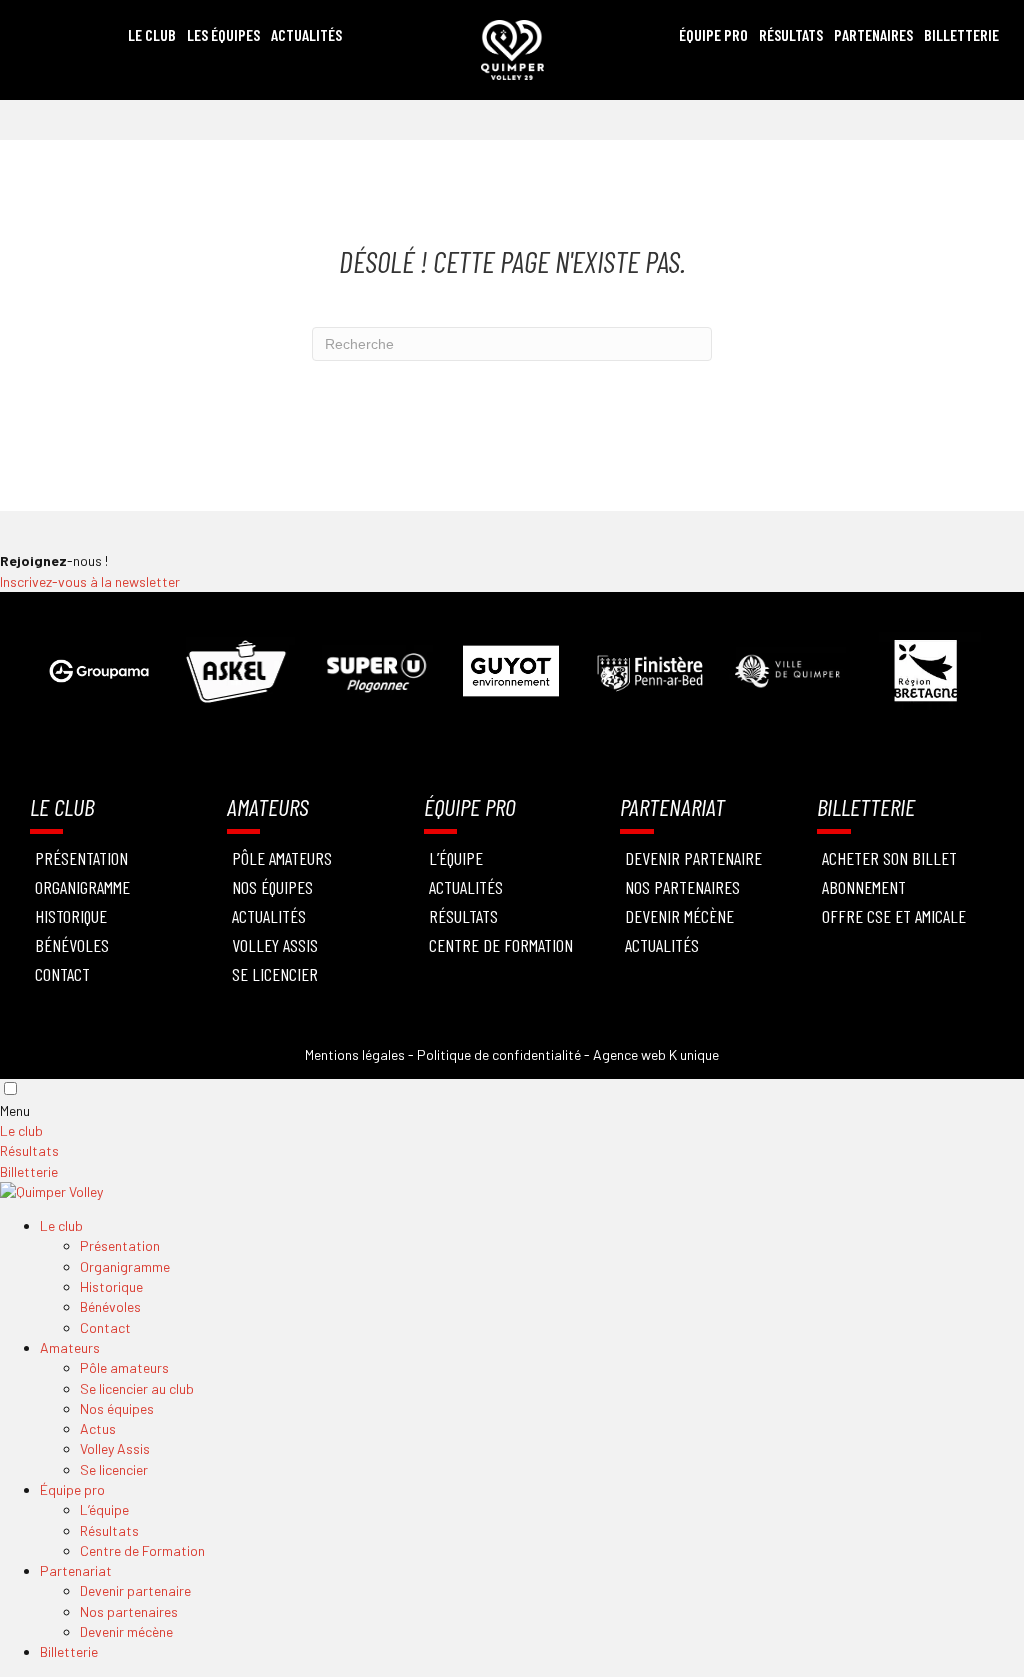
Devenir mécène (679, 916)
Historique (71, 916)
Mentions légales (355, 1054)
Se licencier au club (137, 1388)
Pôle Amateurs (282, 858)
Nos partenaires (129, 1611)
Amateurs (70, 1347)
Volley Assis (275, 945)
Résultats (791, 34)
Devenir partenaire (693, 858)
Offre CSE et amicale (894, 916)
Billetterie (961, 34)
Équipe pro (72, 1489)
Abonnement (864, 887)
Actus (98, 1428)
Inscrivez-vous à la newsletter (90, 581)
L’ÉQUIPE (456, 858)
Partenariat (76, 1570)
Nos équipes (272, 887)
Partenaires (873, 34)
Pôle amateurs (124, 1367)
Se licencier (275, 974)
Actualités (306, 34)
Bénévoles (72, 945)
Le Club (152, 34)
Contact (62, 974)
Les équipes (223, 34)
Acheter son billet (889, 858)
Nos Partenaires (682, 887)
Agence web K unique (656, 1054)
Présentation (81, 858)
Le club (21, 1130)
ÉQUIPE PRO (713, 34)
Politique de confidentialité (499, 1054)
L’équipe (104, 1509)
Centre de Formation (501, 945)
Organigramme (82, 887)
